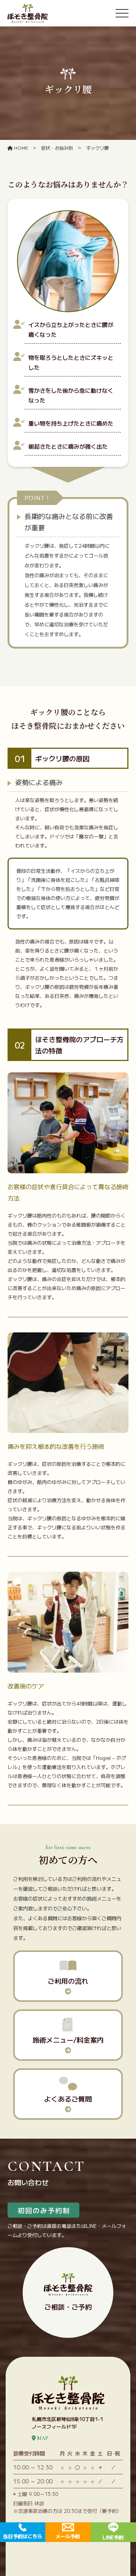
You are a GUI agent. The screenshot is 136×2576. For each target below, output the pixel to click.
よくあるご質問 (68, 2099)
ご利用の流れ (68, 1981)
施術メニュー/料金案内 (68, 2040)
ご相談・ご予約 (68, 2306)
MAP (42, 2438)
